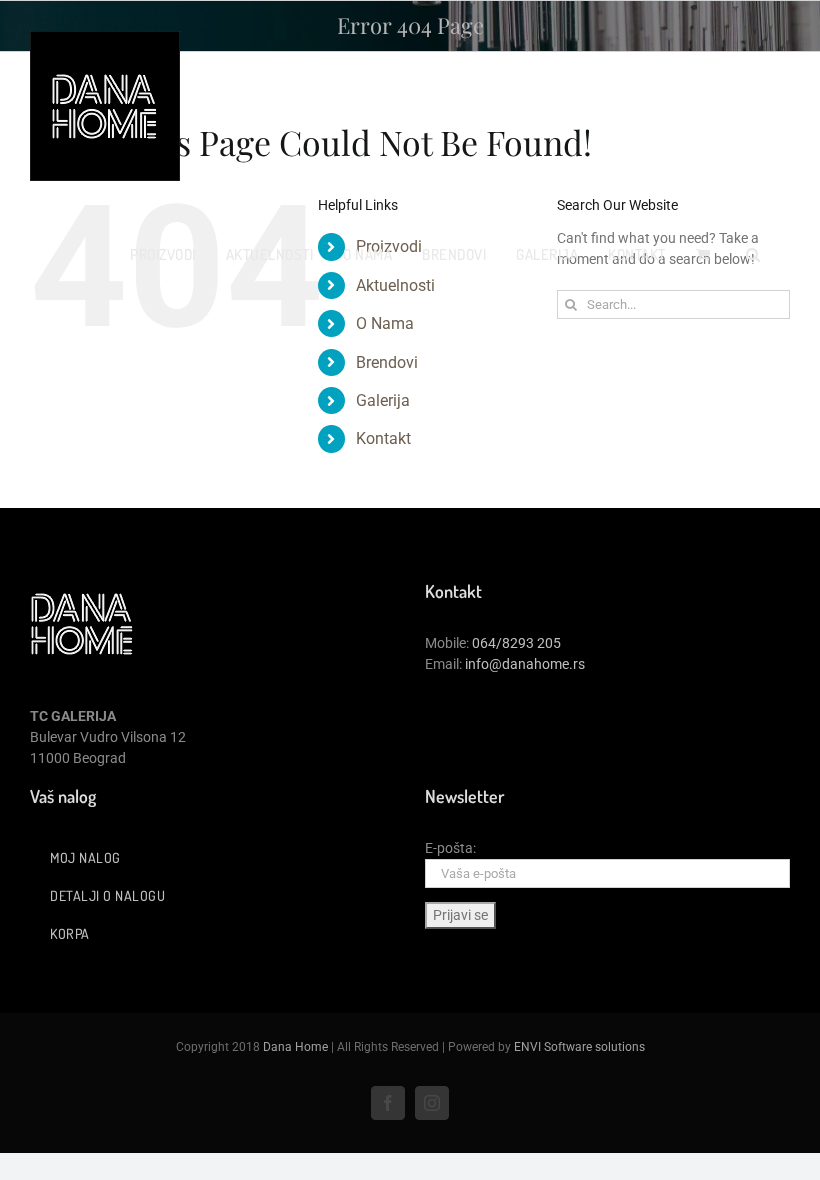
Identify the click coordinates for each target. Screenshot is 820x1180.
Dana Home (295, 1047)
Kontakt (383, 438)
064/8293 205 (516, 643)
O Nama (385, 323)
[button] (753, 254)
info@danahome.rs (525, 664)
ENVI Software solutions (579, 1047)
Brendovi (387, 362)
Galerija (383, 400)
